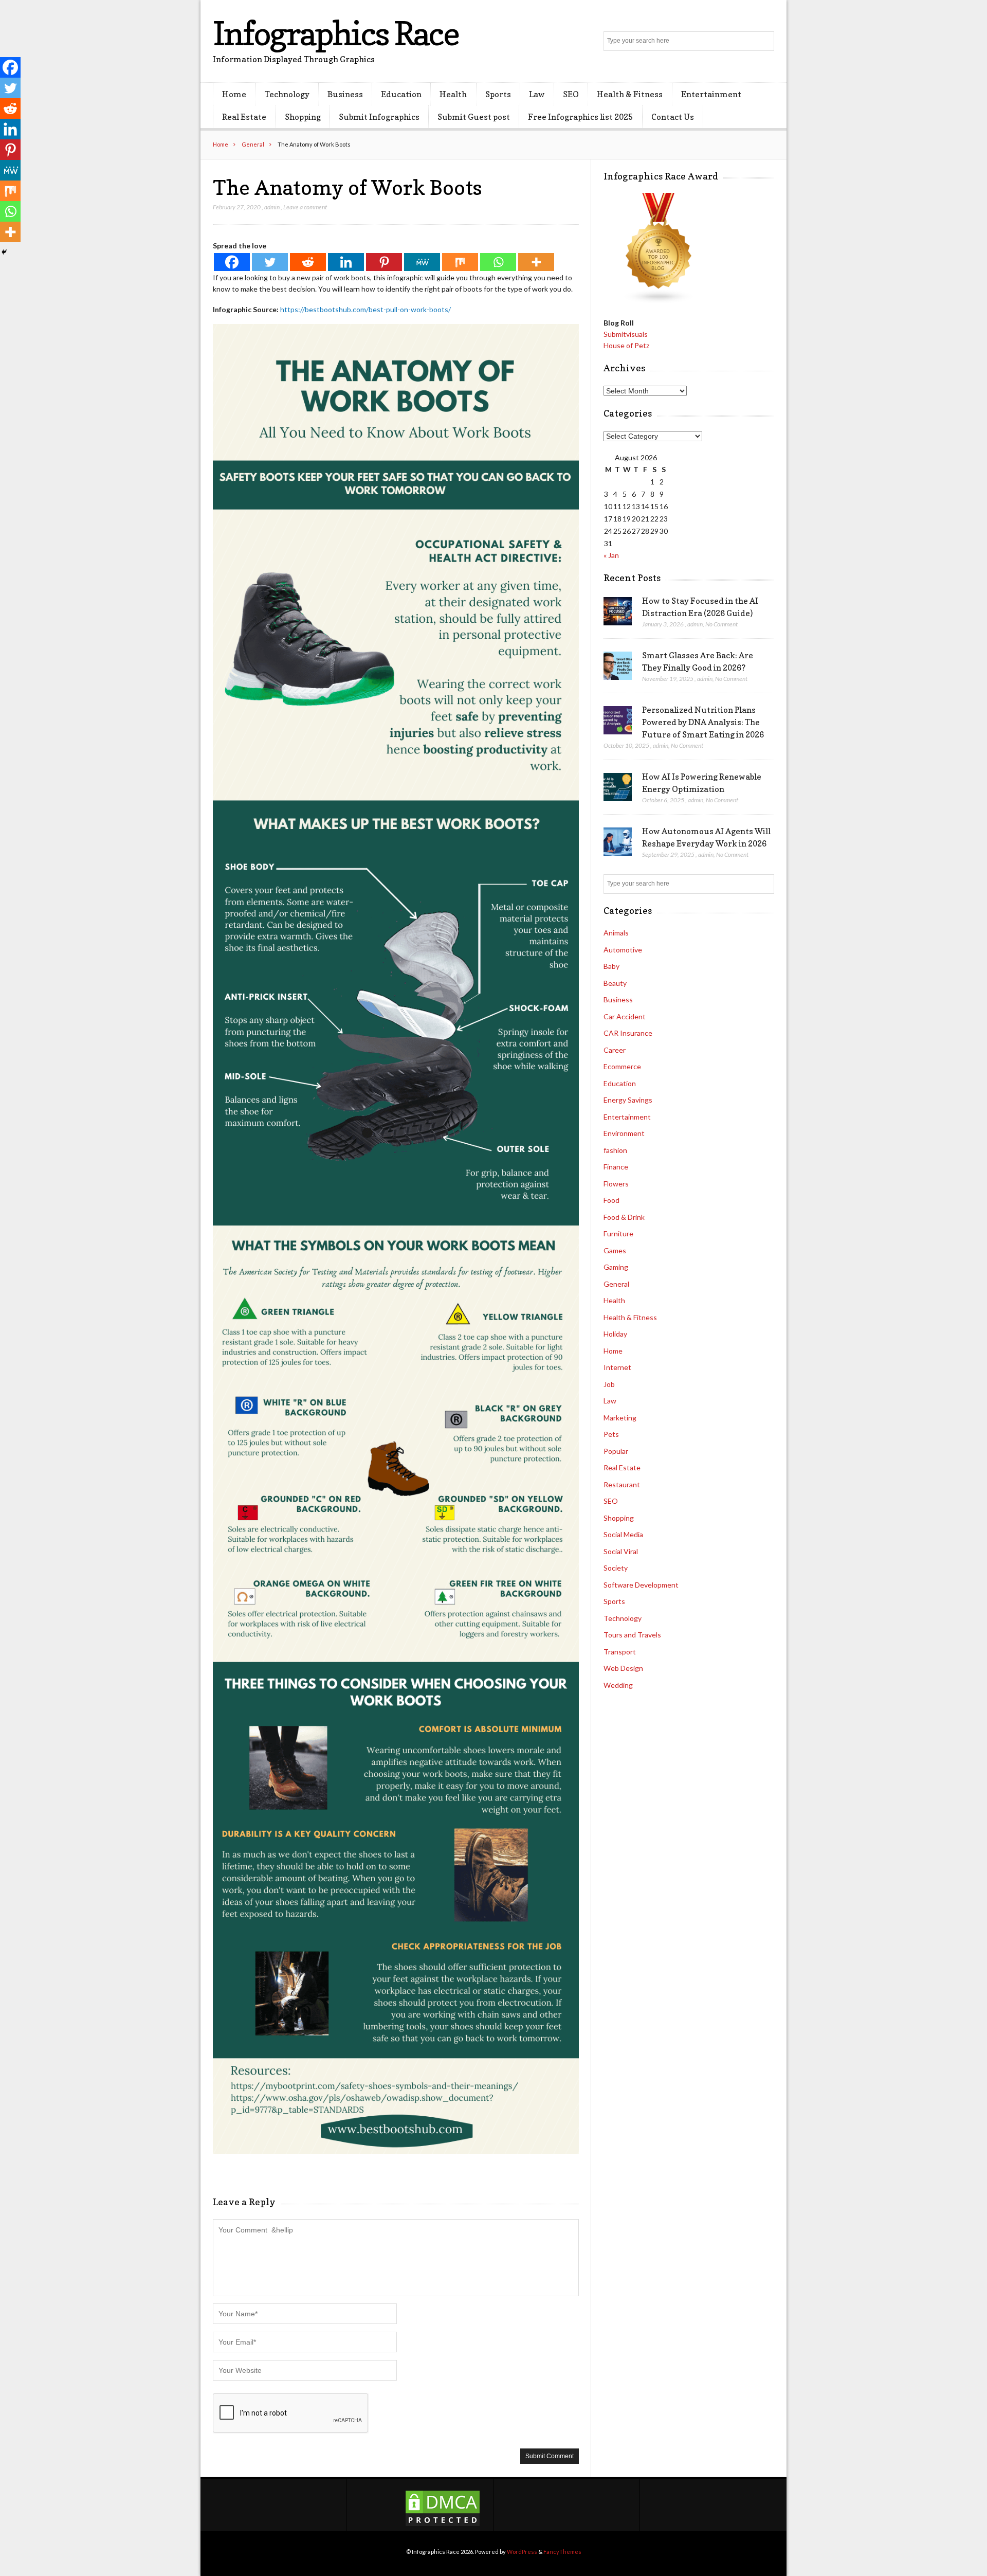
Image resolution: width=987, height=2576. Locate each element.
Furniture (618, 1233)
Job (609, 1384)
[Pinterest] (384, 262)
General (253, 144)
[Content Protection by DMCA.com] (443, 2525)
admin (272, 207)
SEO (571, 94)
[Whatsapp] (498, 262)
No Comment (721, 624)
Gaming (616, 1267)
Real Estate (244, 117)
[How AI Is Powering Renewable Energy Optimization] (618, 787)
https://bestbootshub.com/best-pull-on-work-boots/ (365, 309)
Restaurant (622, 1484)
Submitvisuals (626, 334)
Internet (617, 1367)
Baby (611, 966)
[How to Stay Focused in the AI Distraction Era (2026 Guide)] (618, 611)
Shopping (303, 117)
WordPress (522, 2552)
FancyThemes (562, 2552)
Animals (616, 933)
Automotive (623, 950)
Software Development (641, 1585)
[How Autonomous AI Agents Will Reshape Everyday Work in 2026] (618, 842)
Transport (620, 1652)
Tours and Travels (632, 1635)
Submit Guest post (474, 117)
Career (615, 1050)
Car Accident (625, 1016)
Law (537, 94)
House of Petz (626, 345)
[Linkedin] (346, 262)
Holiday (615, 1334)
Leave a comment (305, 207)
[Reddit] (308, 262)
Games (615, 1250)
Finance (616, 1167)
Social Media (623, 1534)
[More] (536, 262)
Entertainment (711, 94)
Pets (611, 1434)
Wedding (618, 1685)
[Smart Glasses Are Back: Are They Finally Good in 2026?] (618, 666)
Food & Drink (624, 1217)
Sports (498, 94)
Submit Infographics (379, 117)
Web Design (623, 1668)
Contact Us (673, 117)
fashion (615, 1150)
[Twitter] (270, 262)
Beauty (615, 983)
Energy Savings (628, 1100)
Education (401, 94)
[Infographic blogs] (659, 301)
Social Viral (621, 1551)
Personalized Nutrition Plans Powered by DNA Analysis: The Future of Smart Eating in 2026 (703, 722)
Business (345, 94)
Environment (624, 1133)
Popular (616, 1451)
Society (616, 1568)
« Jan (611, 555)
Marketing (620, 1418)
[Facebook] (232, 262)
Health (453, 94)
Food (611, 1200)
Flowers (616, 1184)
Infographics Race (336, 33)
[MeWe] (422, 262)
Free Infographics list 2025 (580, 117)
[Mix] (460, 262)
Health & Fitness (630, 94)
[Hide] (4, 252)
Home (234, 94)
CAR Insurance (628, 1033)
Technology (287, 94)
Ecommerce (622, 1066)
